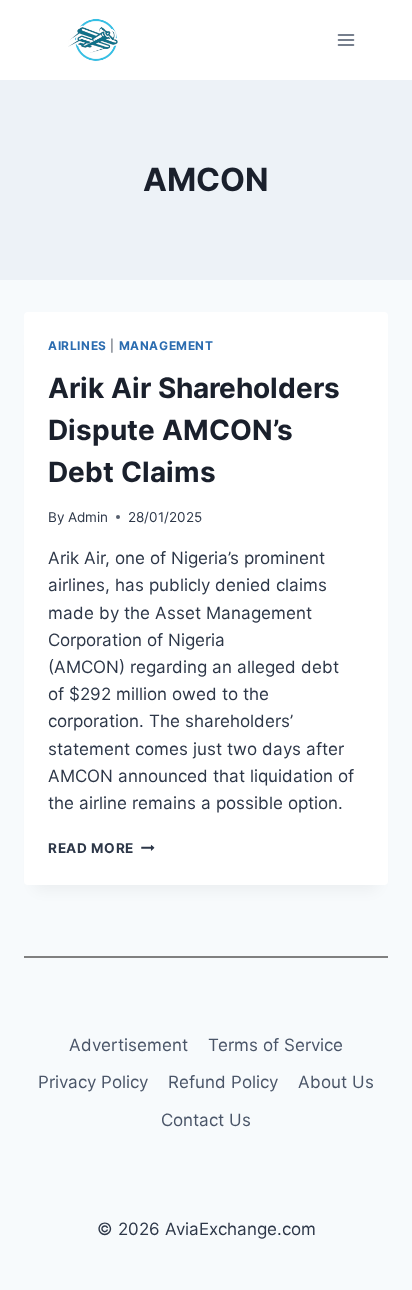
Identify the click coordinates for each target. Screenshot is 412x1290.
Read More (101, 848)
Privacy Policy (93, 1082)
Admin (88, 517)
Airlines (77, 345)
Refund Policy (223, 1082)
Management (166, 345)
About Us (336, 1082)
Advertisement (128, 1045)
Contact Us (206, 1120)
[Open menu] (345, 39)
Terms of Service (275, 1045)
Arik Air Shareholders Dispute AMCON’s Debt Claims (194, 430)
